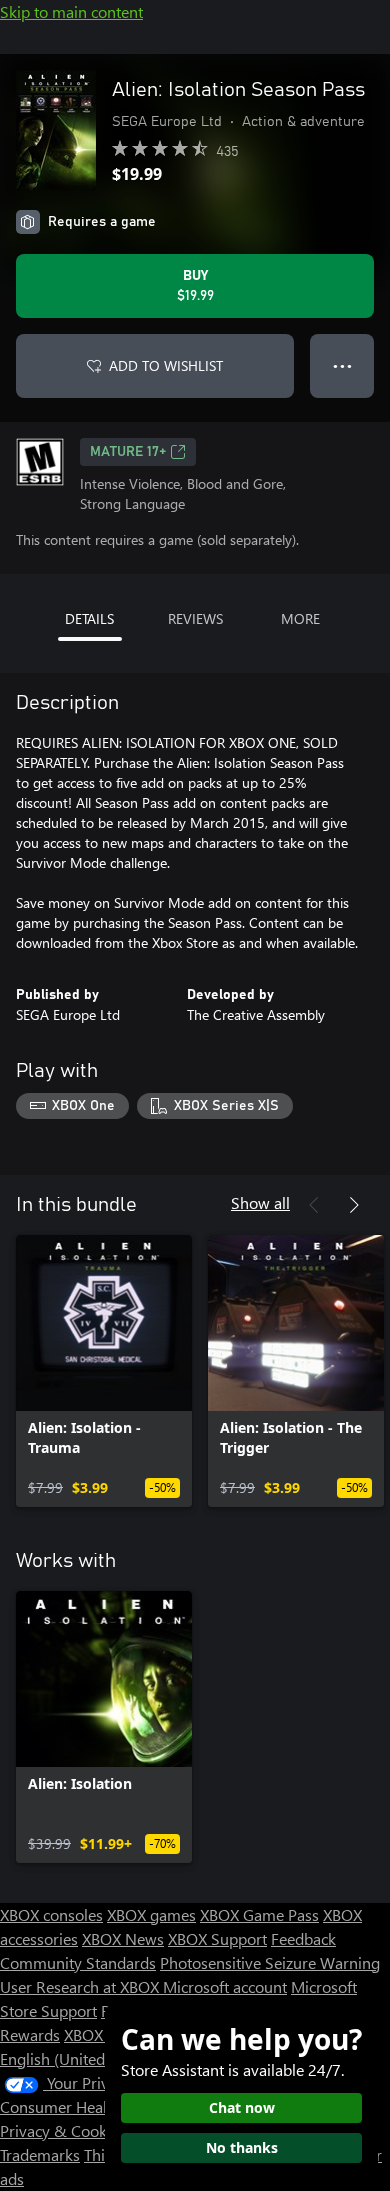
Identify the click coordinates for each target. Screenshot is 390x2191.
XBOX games (151, 1914)
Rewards (30, 2034)
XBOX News (123, 1938)
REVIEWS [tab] (195, 618)
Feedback (303, 1938)
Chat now (242, 2107)
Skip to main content (71, 11)
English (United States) (78, 2058)
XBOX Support (217, 1938)
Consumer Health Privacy (87, 2106)
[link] (104, 1371)
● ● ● (342, 365)
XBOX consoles (51, 1914)
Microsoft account (225, 1986)
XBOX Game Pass (259, 1914)
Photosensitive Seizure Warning (270, 1962)
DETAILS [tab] (89, 618)
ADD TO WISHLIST (166, 365)
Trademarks (40, 2154)
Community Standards (78, 1962)
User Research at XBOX (81, 1986)
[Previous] (314, 1205)
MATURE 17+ (128, 452)
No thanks (242, 2147)
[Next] (354, 1205)
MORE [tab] (300, 618)
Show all (260, 1202)
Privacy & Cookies (63, 2130)
